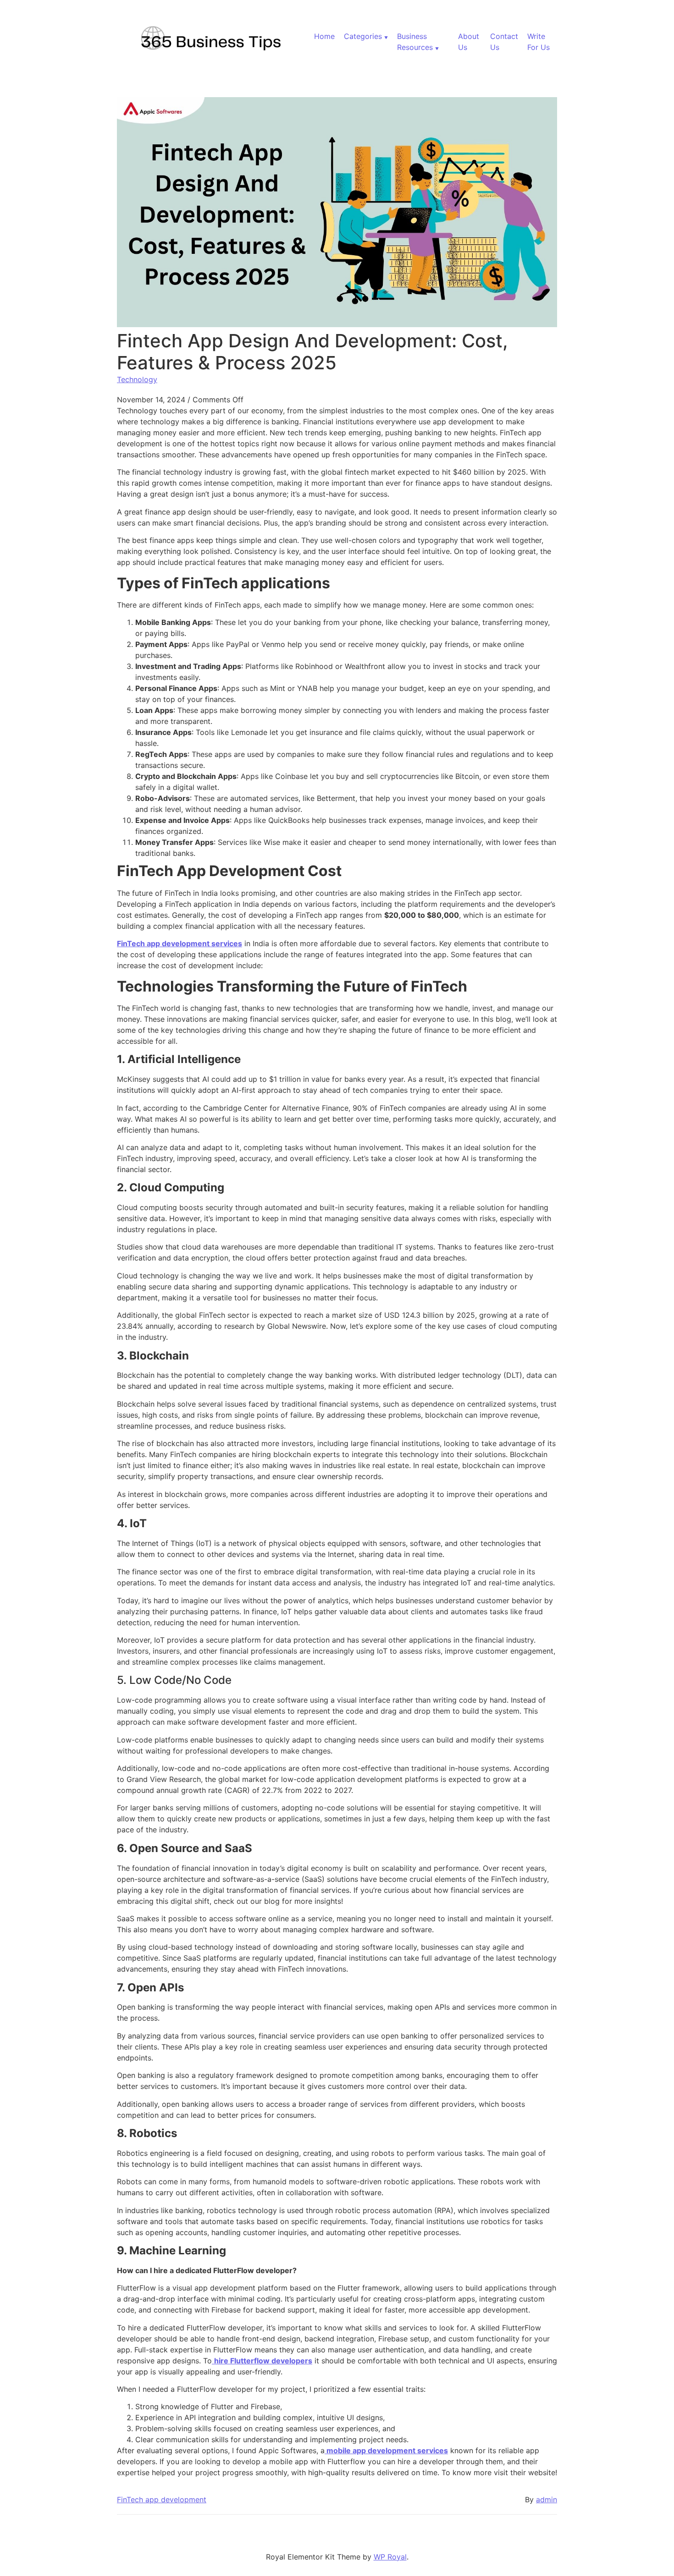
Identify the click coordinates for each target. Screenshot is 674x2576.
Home (324, 36)
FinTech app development (162, 2499)
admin (547, 2499)
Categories (363, 36)
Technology (137, 379)
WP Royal (390, 2557)
